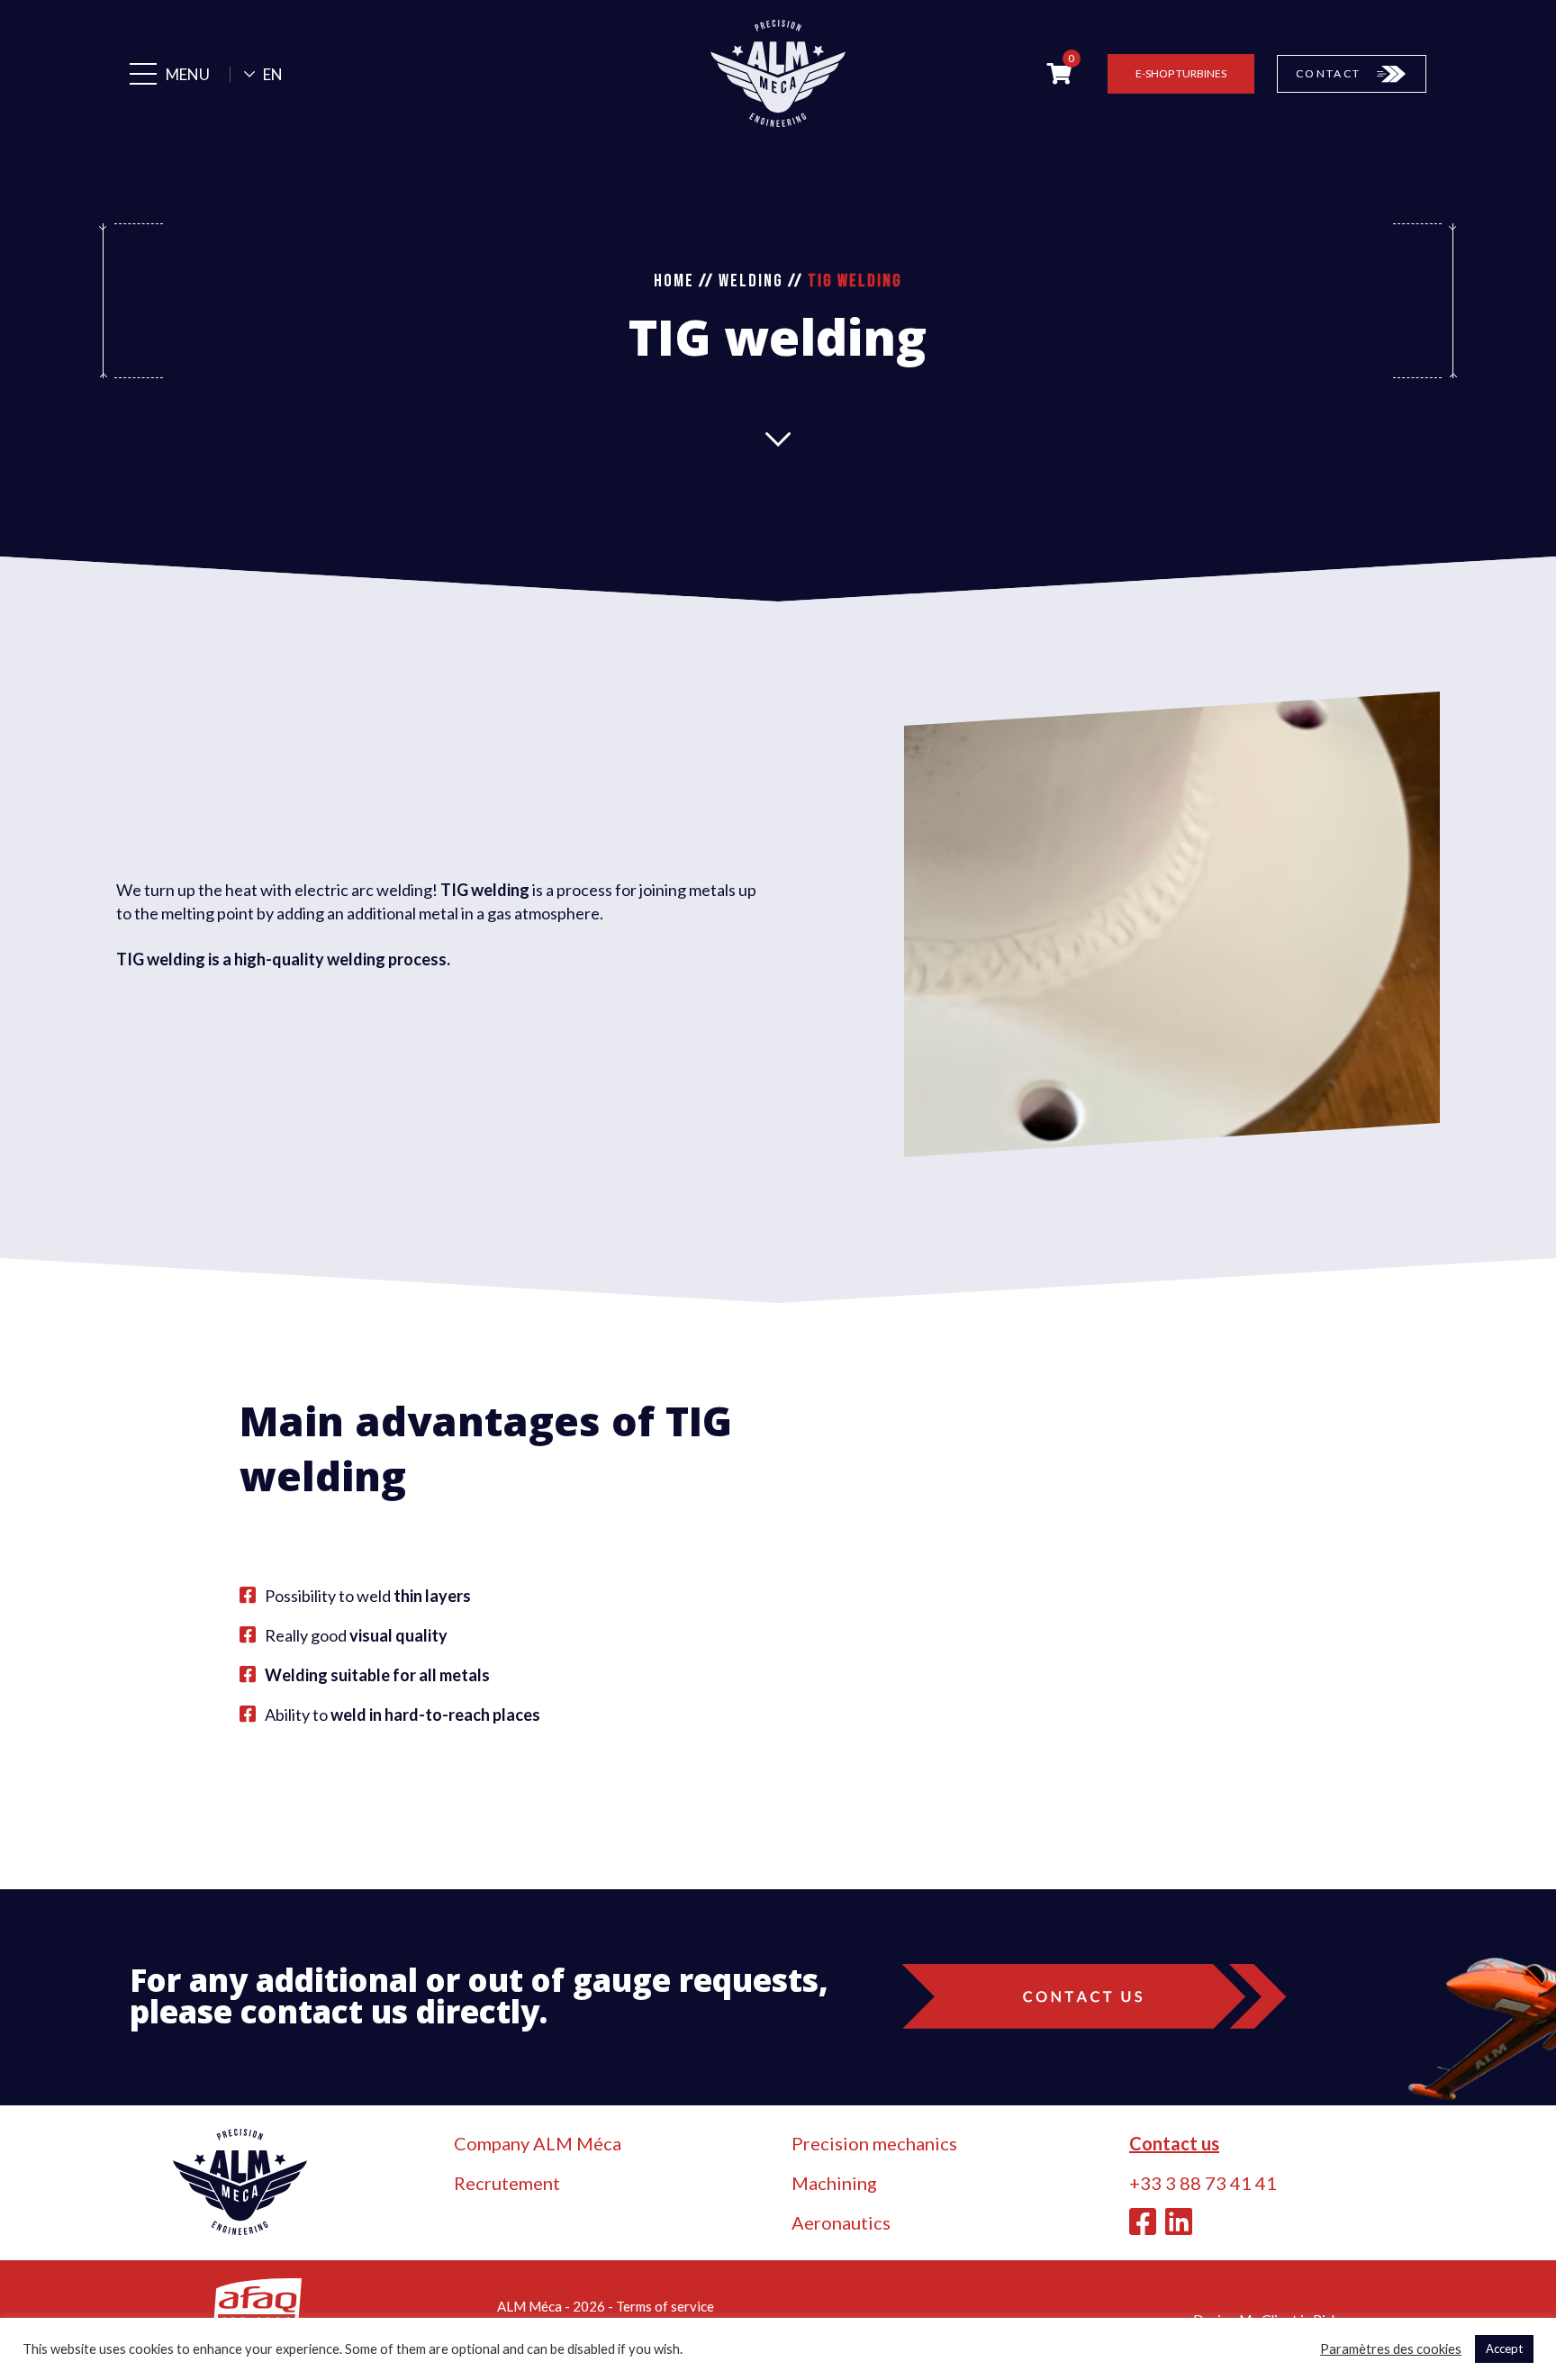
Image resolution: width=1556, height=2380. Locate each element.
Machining (834, 2183)
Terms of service (665, 2306)
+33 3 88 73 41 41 (1203, 2183)
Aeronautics (841, 2222)
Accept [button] (1504, 2348)
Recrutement (507, 2183)
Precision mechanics (874, 2143)
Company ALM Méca (538, 2143)
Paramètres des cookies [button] (1391, 2349)
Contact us (1174, 2143)
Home (674, 281)
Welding (751, 281)
